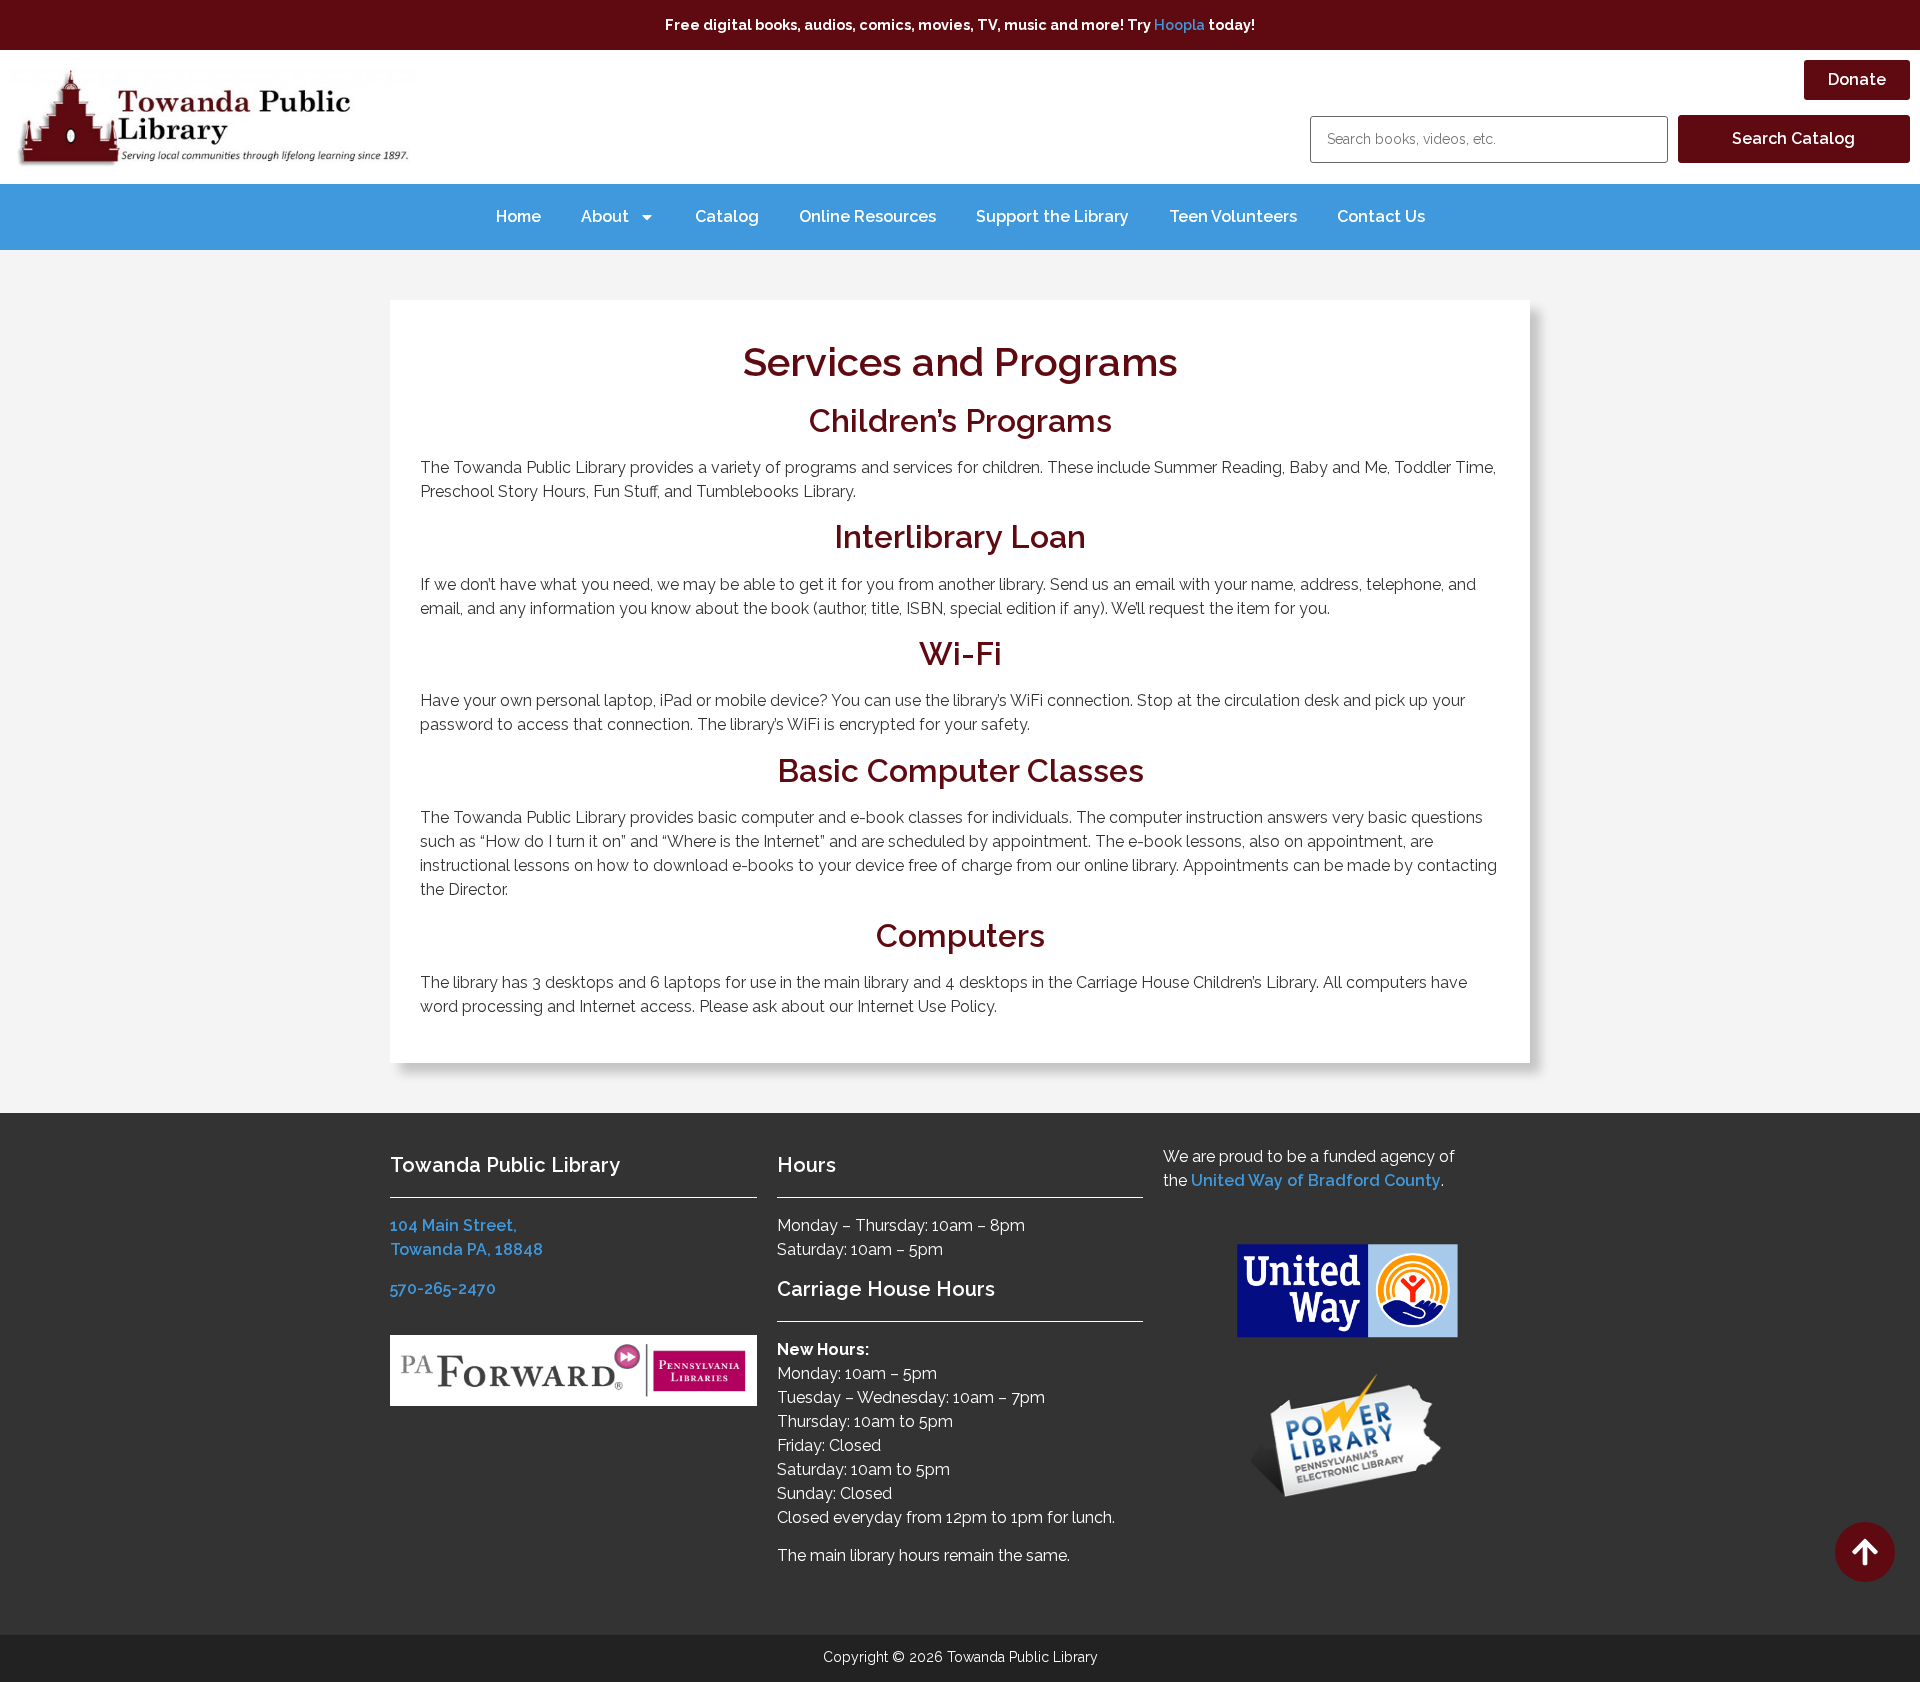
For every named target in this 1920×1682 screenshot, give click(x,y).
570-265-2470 (443, 1288)
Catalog (727, 216)
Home (518, 216)
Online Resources (867, 216)
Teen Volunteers (1233, 216)
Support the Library (1052, 216)
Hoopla (1179, 24)
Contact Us (1381, 216)
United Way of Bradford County (1316, 1180)
